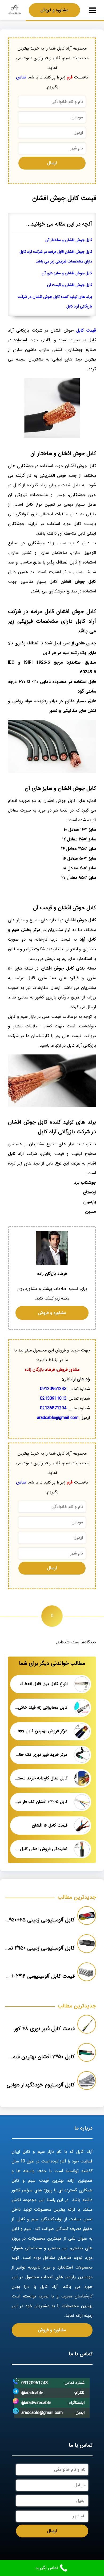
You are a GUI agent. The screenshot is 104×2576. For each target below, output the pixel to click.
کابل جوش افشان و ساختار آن (69, 240)
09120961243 (53, 1389)
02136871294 (53, 1408)
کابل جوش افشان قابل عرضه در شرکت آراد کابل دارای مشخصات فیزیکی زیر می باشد (56, 257)
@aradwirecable (36, 2403)
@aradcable (32, 2393)
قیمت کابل (86, 330)
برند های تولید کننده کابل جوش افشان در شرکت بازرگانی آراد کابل (55, 302)
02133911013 (53, 1398)
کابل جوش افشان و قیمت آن (69, 285)
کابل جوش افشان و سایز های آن (67, 273)
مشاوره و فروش (54, 10)
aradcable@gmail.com (58, 1418)
